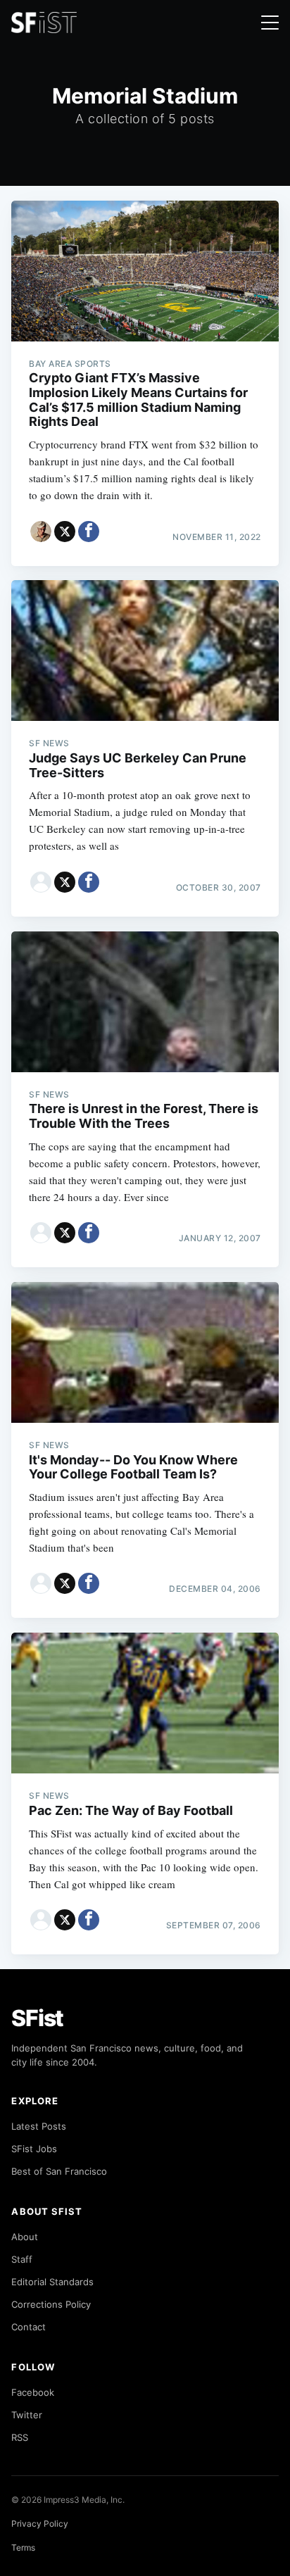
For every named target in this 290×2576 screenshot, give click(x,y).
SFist (37, 2018)
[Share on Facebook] (89, 532)
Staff (22, 2259)
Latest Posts (39, 2126)
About (25, 2237)
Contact (29, 2327)
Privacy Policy (40, 2524)
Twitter (27, 2415)
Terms (23, 2547)
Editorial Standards (52, 2282)
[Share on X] (65, 532)
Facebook (33, 2392)
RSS (20, 2437)
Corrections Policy (51, 2304)
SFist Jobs (34, 2149)
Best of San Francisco (59, 2171)
